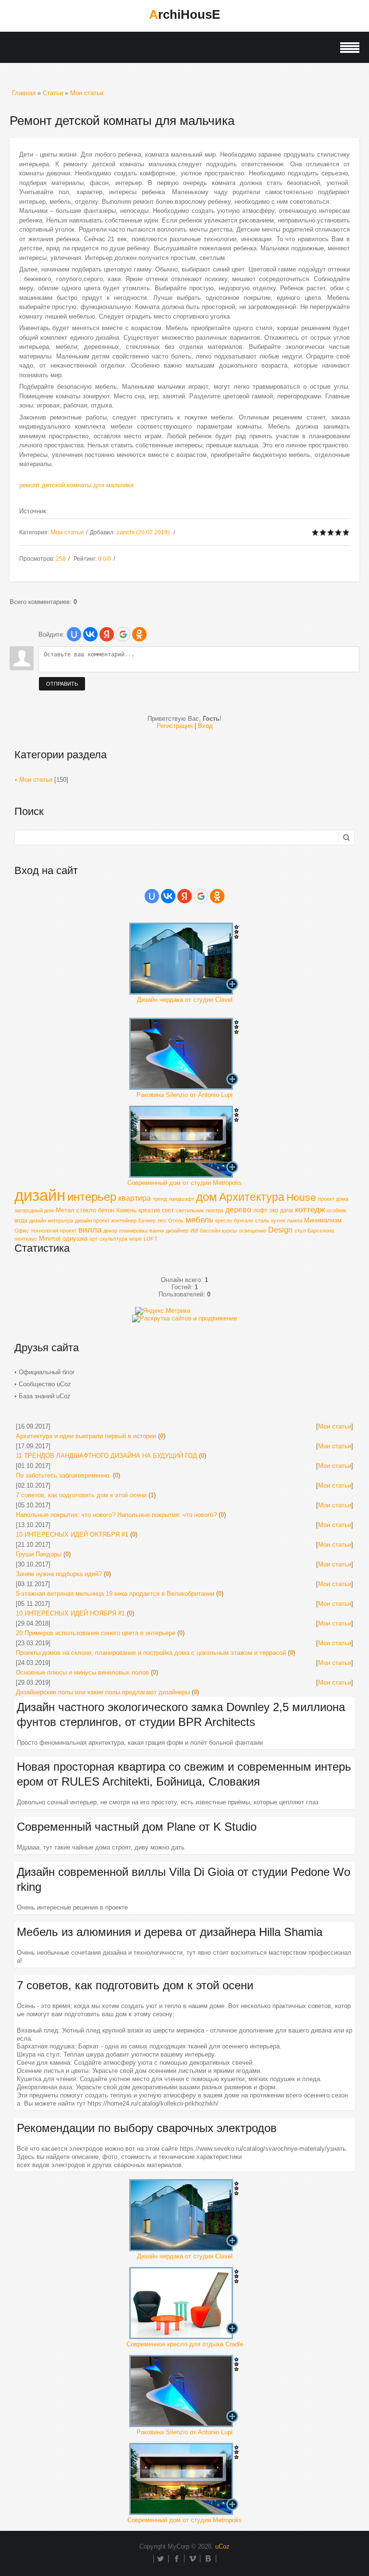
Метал (65, 1210)
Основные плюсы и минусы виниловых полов (82, 1672)
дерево (238, 1210)
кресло (224, 1220)
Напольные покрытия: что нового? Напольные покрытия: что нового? (116, 1515)
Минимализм (323, 1220)
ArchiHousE (184, 14)
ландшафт (181, 1199)
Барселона (321, 1231)
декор (110, 1231)
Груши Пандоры (39, 1554)
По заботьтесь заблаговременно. (63, 1475)
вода (21, 1220)
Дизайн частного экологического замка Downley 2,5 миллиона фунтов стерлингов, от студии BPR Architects (181, 1714)
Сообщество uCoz (45, 1384)
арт (93, 1239)
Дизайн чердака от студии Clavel (185, 1000)
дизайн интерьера (51, 1220)
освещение (252, 1231)
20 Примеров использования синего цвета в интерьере (96, 1633)
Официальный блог (47, 1372)
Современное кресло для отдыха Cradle (185, 2344)
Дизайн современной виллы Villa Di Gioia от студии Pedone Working (184, 1879)
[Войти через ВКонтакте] (90, 634)
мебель (199, 1220)
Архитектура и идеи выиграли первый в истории (86, 1436)
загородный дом (34, 1210)
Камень (126, 1210)
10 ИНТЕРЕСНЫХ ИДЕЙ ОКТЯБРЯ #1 (72, 1535)
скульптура (113, 1239)
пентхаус (26, 1239)
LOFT (151, 1239)
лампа (295, 1220)
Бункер (147, 1220)
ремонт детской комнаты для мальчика (76, 485)
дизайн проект (92, 1220)
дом (207, 1197)
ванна (157, 1231)
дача (287, 1210)
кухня (278, 1220)
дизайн (40, 1195)
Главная (24, 93)
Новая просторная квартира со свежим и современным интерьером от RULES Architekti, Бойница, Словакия (184, 1774)
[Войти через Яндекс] (107, 634)
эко (274, 1210)
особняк (337, 1210)
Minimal (50, 1239)
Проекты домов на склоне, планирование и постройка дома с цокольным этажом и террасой (151, 1653)
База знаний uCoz (45, 1396)
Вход (205, 726)
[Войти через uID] (74, 634)
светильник (190, 1210)
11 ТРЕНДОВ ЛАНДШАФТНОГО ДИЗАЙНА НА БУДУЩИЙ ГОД (106, 1456)
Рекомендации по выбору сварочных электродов (147, 2128)
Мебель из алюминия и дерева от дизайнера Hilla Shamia (170, 1932)
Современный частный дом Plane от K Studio (137, 1827)
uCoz (222, 2546)
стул (300, 1231)
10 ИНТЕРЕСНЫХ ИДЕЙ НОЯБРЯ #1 (70, 1613)
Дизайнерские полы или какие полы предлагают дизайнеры (103, 1692)
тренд (160, 1199)
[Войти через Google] (123, 634)
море (135, 1239)
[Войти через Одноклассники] (139, 634)
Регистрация (175, 726)
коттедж (310, 1209)
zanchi (125, 532)
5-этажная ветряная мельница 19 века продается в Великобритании (115, 1594)
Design (280, 1230)
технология (44, 1231)
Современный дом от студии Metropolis (184, 1183)
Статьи (53, 93)
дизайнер (177, 1231)
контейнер (124, 1220)
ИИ (194, 1231)
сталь (262, 1220)
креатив (149, 1210)
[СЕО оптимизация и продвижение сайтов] (184, 1318)
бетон (106, 1210)
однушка (75, 1239)
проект (68, 1231)
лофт (260, 1210)
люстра (215, 1210)
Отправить (62, 684)
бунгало (244, 1220)
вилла (90, 1230)
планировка (133, 1231)
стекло (86, 1210)
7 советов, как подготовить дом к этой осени (81, 1495)
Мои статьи (87, 93)
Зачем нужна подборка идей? (59, 1574)
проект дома (333, 1199)
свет (168, 1210)
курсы (229, 1231)
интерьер (92, 1197)
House (301, 1197)
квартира (135, 1198)
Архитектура (252, 1197)
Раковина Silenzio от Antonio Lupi (184, 1095)
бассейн (210, 1231)
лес (162, 1220)
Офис (22, 1231)
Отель (176, 1220)
